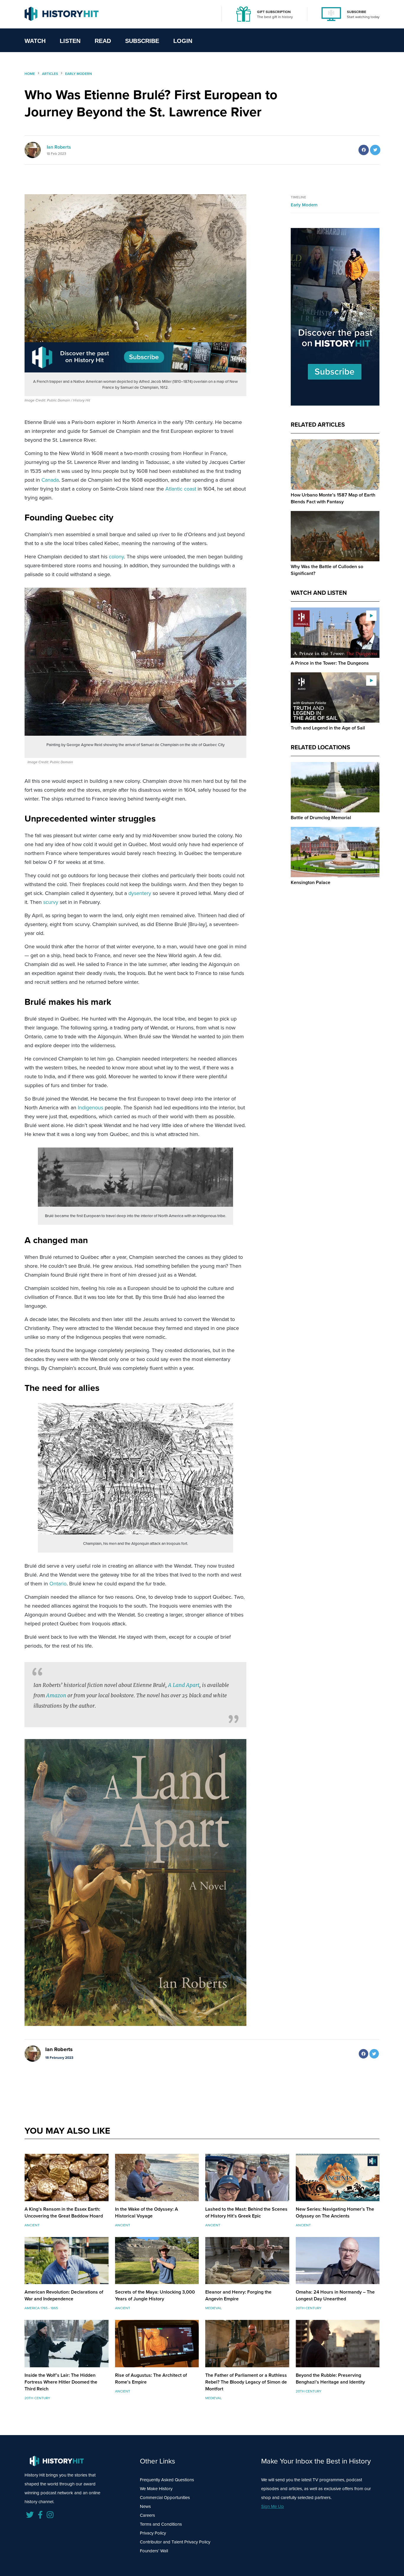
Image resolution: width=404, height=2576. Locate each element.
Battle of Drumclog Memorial (321, 818)
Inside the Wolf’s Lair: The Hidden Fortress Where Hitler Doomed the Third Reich (61, 2382)
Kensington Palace (311, 882)
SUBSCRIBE (357, 12)
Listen (70, 41)
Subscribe (142, 41)
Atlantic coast (181, 489)
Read (103, 41)
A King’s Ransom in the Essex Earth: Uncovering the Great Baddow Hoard (64, 2212)
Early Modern (304, 205)
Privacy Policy (153, 2533)
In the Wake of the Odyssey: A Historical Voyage (147, 2212)
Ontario (58, 1584)
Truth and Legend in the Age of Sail (328, 728)
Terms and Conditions (161, 2524)
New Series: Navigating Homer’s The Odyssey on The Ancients (335, 2212)
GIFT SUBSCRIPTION (274, 12)
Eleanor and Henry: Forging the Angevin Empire (238, 2295)
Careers (147, 2515)
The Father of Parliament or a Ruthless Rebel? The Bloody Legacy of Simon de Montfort (246, 2382)
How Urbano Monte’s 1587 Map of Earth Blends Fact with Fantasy (333, 498)
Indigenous (91, 1108)
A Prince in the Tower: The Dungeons (330, 663)
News (145, 2506)
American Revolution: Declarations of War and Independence (64, 2295)
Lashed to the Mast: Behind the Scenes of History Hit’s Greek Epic (246, 2212)
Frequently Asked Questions (167, 2480)
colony (116, 557)
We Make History (156, 2489)
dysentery (140, 893)
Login (183, 41)
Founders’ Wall (154, 2551)
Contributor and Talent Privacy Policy (175, 2542)
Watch (35, 41)
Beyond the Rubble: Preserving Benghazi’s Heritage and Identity (330, 2379)
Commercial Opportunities (165, 2498)
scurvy (51, 902)
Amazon (56, 1695)
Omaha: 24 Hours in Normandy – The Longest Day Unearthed (335, 2295)
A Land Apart (184, 1685)
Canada (50, 480)
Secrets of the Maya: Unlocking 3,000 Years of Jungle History (155, 2295)
